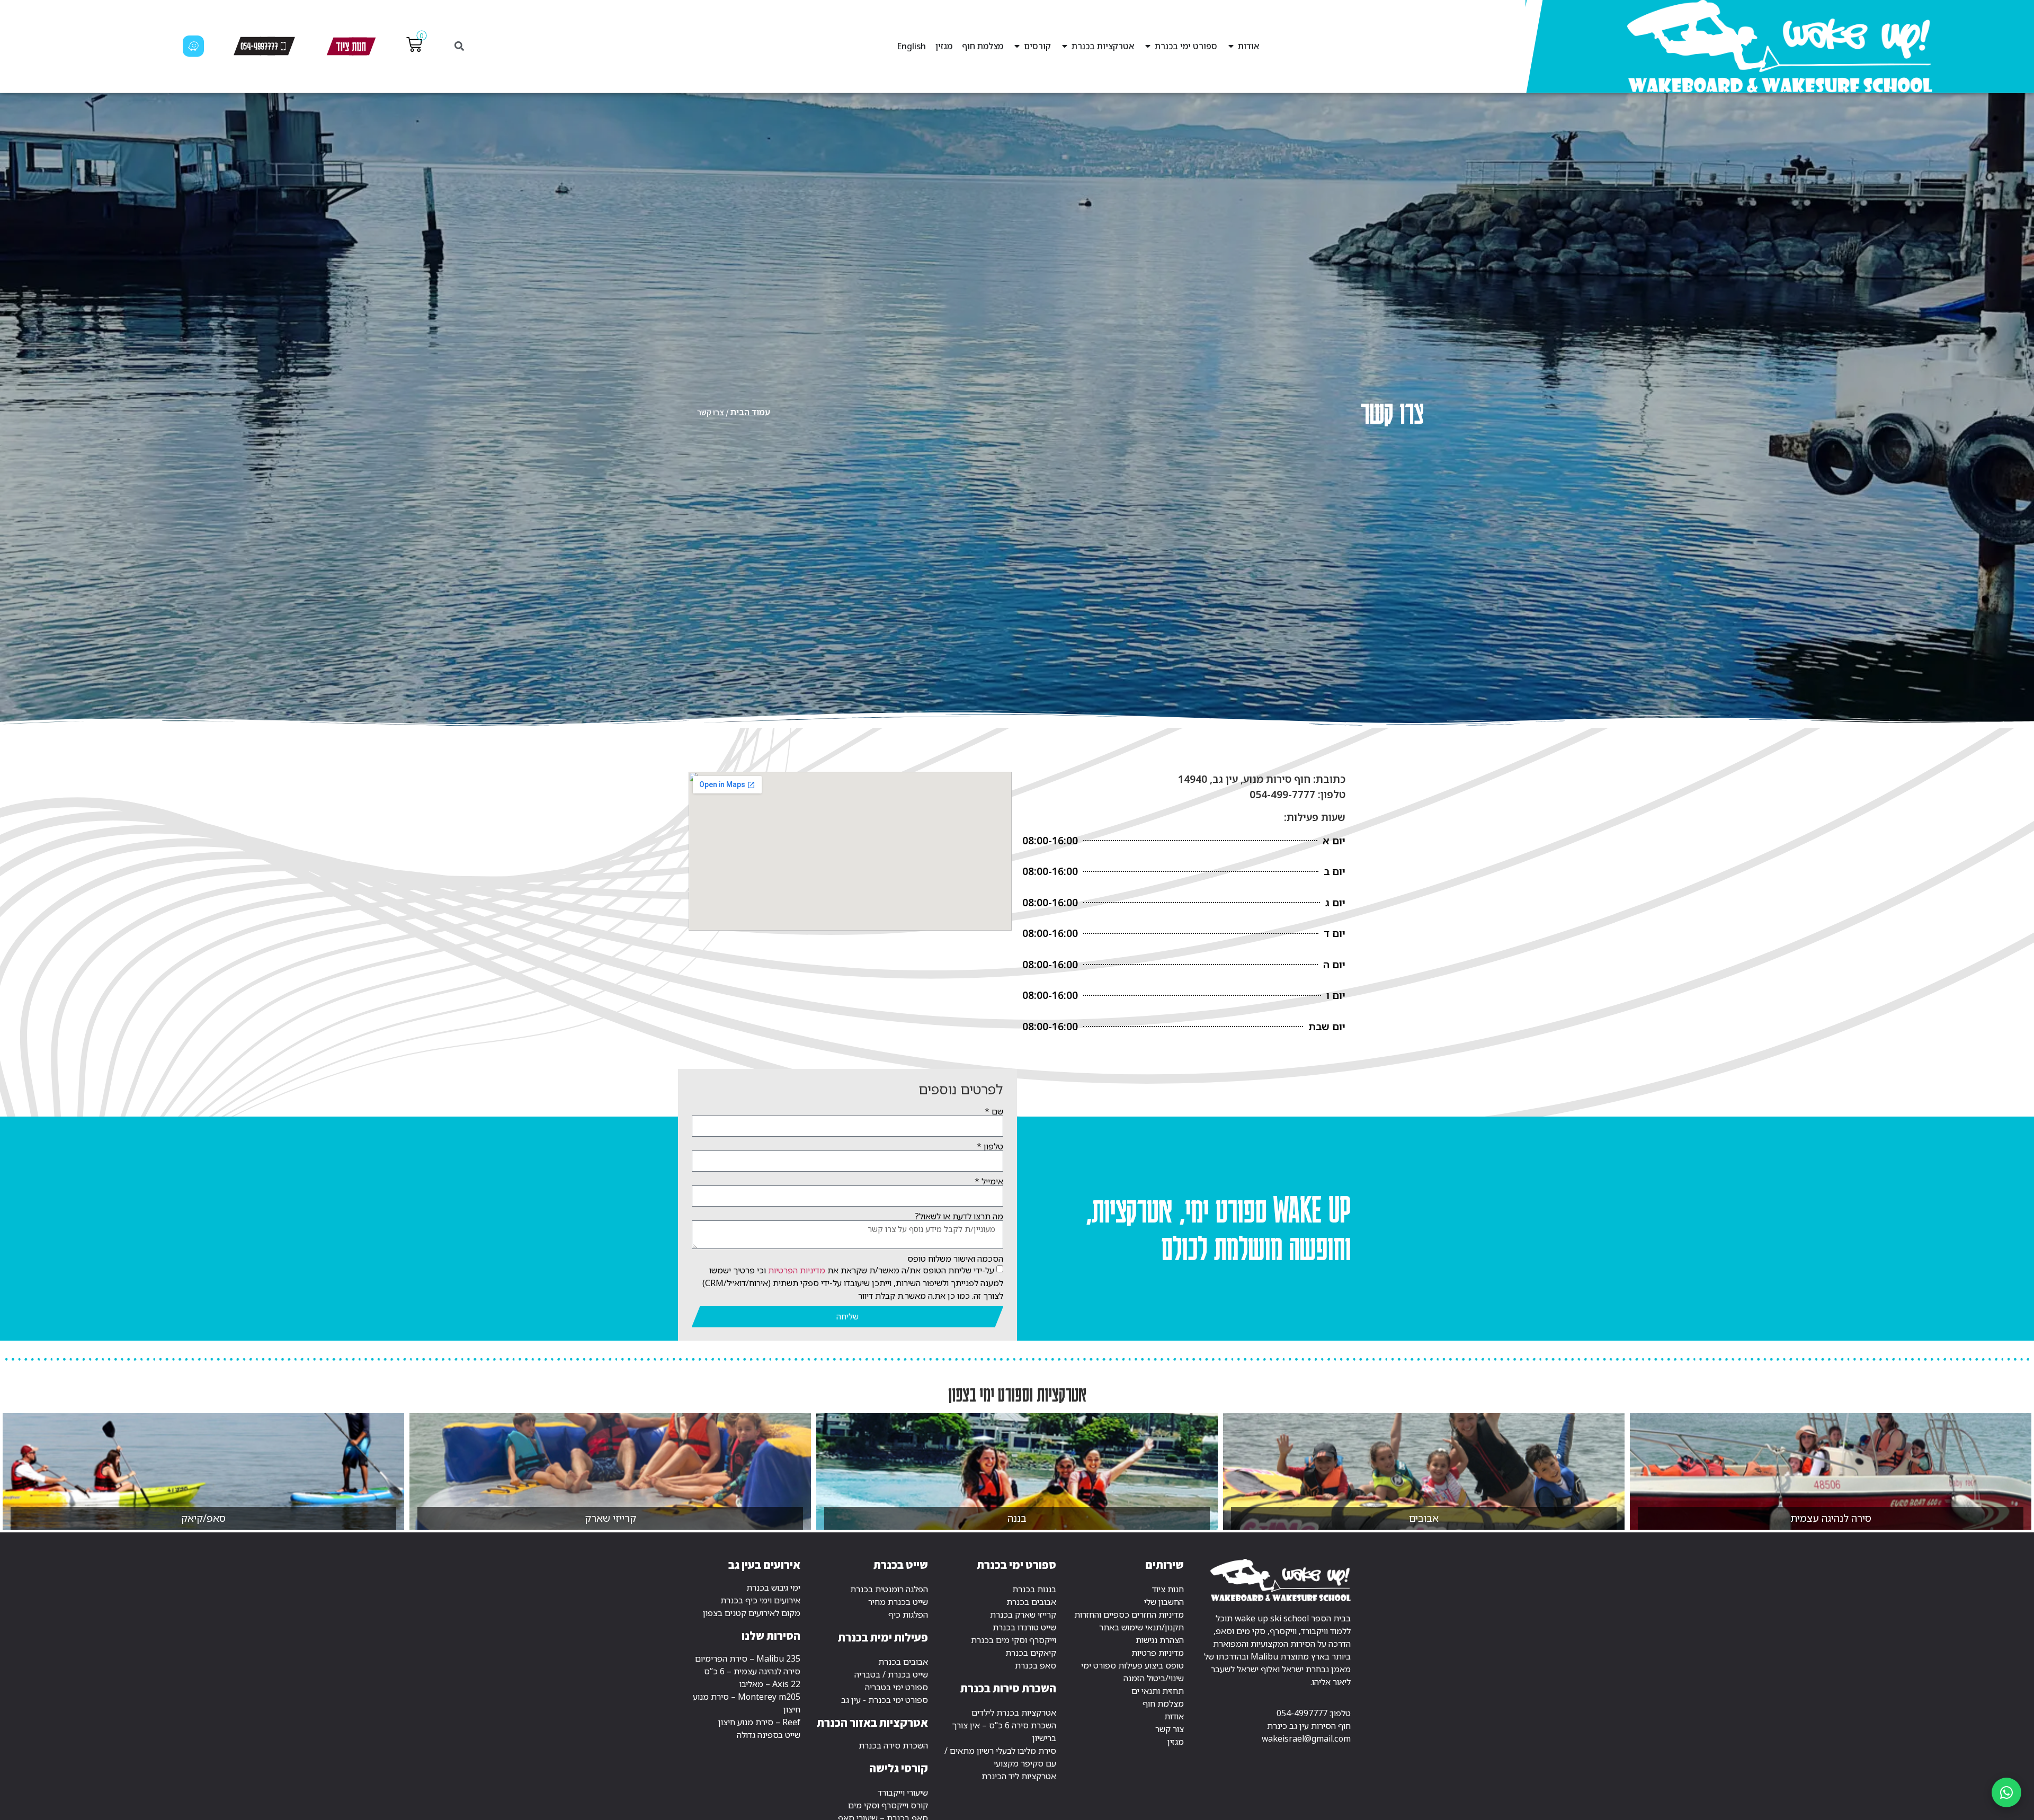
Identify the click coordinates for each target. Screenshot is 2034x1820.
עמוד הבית (750, 412)
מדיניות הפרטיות (797, 1270)
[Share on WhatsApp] (2006, 1792)
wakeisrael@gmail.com (1306, 1738)
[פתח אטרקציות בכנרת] (1065, 46)
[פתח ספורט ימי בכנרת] (1148, 46)
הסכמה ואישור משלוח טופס (955, 1259)
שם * (994, 1111)
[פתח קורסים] (1017, 46)
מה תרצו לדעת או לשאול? (959, 1216)
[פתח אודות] (1231, 46)
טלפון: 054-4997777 (1314, 1713)
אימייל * (989, 1181)
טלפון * (990, 1146)
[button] (459, 46)
